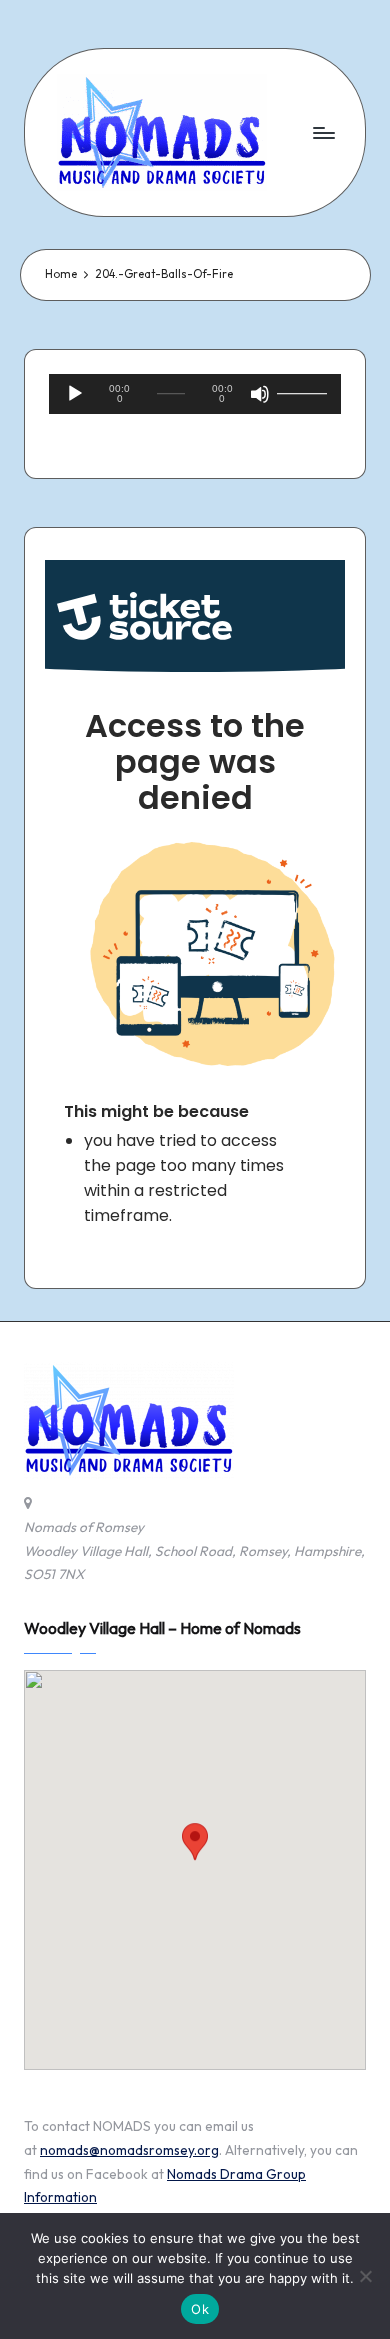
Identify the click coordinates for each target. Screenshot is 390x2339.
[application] (195, 394)
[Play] (75, 394)
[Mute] (260, 394)
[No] (365, 2276)
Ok (200, 2309)
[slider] (301, 394)
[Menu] (323, 132)
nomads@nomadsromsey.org (129, 2150)
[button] (195, 1851)
